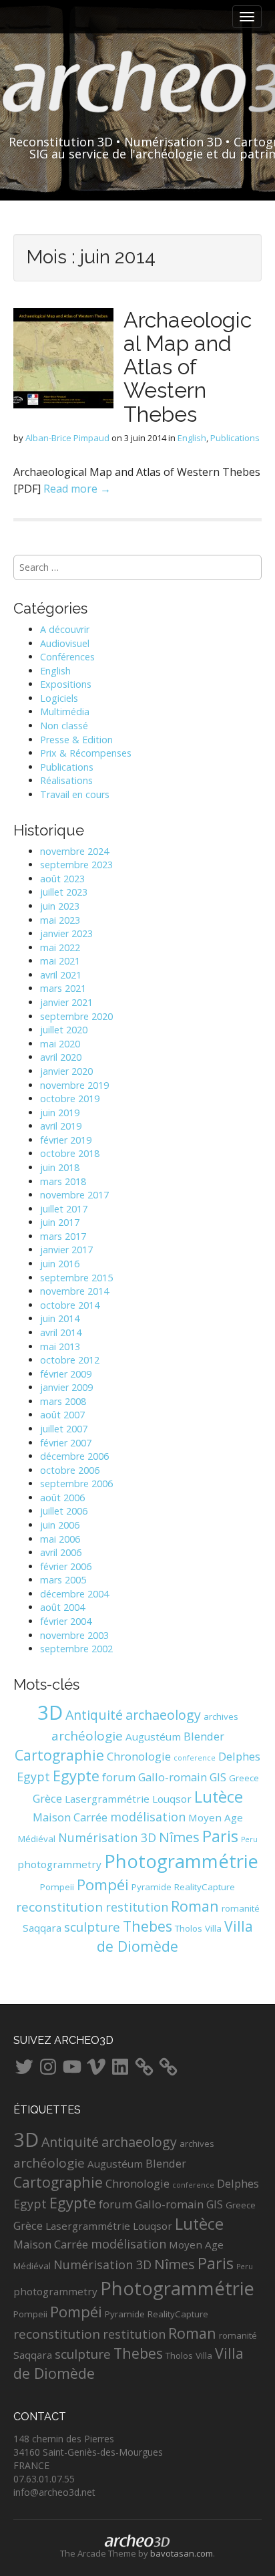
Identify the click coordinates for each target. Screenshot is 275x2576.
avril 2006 (61, 1552)
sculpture (92, 1927)
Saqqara (42, 1928)
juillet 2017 (64, 1209)
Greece (244, 1778)
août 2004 (62, 1607)
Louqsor (172, 1799)
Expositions (66, 684)
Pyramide (152, 1887)
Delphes (239, 1756)
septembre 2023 (76, 865)
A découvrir (65, 629)
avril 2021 (61, 975)
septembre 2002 (76, 1649)
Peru (249, 1839)
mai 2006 (60, 1539)
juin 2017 (60, 1222)
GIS (218, 1777)
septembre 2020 (76, 1016)
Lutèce (219, 1797)
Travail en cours (75, 794)
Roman (195, 1906)
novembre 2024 (74, 851)
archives (221, 1716)
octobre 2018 (70, 1153)
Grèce (47, 1798)
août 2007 (62, 1415)
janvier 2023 (66, 933)
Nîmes (179, 1837)
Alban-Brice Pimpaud (67, 438)
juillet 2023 (64, 892)
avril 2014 (61, 1332)
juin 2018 (60, 1167)
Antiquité (94, 1715)
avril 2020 (61, 1057)
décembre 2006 (74, 1456)
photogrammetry (59, 1864)
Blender (204, 1736)
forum (119, 1777)
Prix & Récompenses (86, 753)
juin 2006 (60, 1525)
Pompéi (103, 1885)
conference (195, 1758)
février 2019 (66, 1140)
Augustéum (153, 1736)
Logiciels (59, 698)
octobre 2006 (70, 1470)
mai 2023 (60, 920)
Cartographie (59, 1755)
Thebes (148, 1926)
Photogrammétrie (181, 1861)
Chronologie (139, 1756)
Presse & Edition (76, 740)
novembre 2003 (74, 1635)
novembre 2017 (74, 1195)
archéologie (87, 1736)
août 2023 (62, 879)
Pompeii (57, 1887)
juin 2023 (60, 906)
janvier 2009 (66, 1387)
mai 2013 (60, 1346)
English (192, 438)
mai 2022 (60, 947)
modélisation (148, 1817)
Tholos (189, 1928)
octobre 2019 (70, 1099)
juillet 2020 (64, 1030)
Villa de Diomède (175, 1936)
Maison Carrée (70, 1817)
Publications (235, 438)
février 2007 (66, 1443)
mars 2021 (63, 988)
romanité (241, 1908)
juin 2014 (60, 1318)
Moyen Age (216, 1817)
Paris (220, 1836)
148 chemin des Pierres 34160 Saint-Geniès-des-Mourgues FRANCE (88, 2452)
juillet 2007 (64, 1429)
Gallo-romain (173, 1777)
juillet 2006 (64, 1511)
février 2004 (66, 1621)
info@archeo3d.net (54, 2492)
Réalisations (66, 780)
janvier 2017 (66, 1250)
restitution (137, 1907)
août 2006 (62, 1498)
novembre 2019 (74, 1085)
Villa (213, 1928)
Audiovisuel (65, 643)
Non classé (64, 726)
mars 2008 (63, 1401)
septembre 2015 (76, 1278)
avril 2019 (61, 1126)
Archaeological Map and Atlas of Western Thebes (188, 367)
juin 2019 (60, 1113)
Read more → (77, 489)
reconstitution (59, 1907)
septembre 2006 (76, 1484)
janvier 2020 (66, 1071)
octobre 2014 (70, 1305)
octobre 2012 (70, 1360)
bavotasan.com (182, 2553)
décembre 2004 (74, 1594)
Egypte (76, 1776)
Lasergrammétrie (107, 1799)
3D (50, 1712)
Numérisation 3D (107, 1837)
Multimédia (65, 712)
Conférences (67, 657)
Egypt (33, 1777)
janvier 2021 (66, 1002)
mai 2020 (60, 1044)
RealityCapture (205, 1887)
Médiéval (37, 1839)
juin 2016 (60, 1264)
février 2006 (66, 1566)
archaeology (163, 1715)
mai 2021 (60, 961)
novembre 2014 (74, 1291)
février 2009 (66, 1374)
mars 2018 (63, 1181)
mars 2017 (63, 1236)
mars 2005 (63, 1580)
